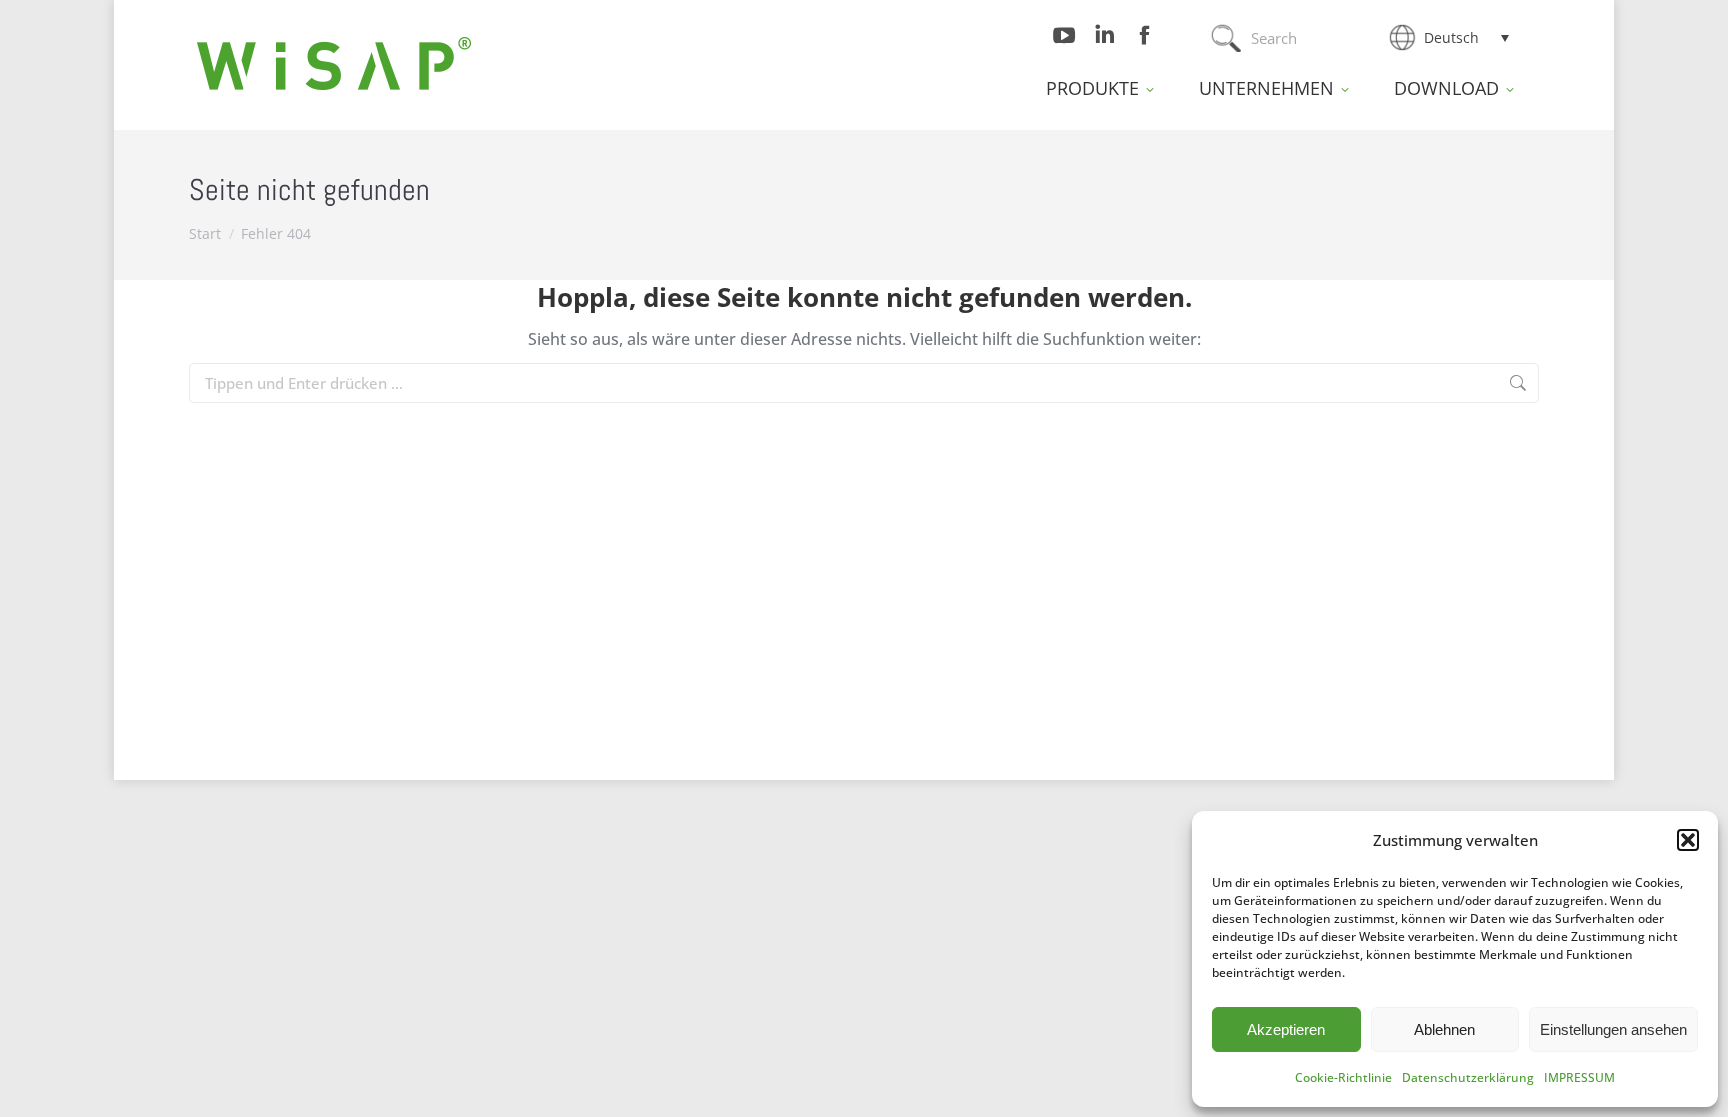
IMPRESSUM (1579, 1077)
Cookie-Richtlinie (1343, 1077)
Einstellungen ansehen (1613, 1029)
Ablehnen (1444, 1029)
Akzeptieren (1286, 1029)
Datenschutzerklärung (1468, 1077)
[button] (1688, 840)
